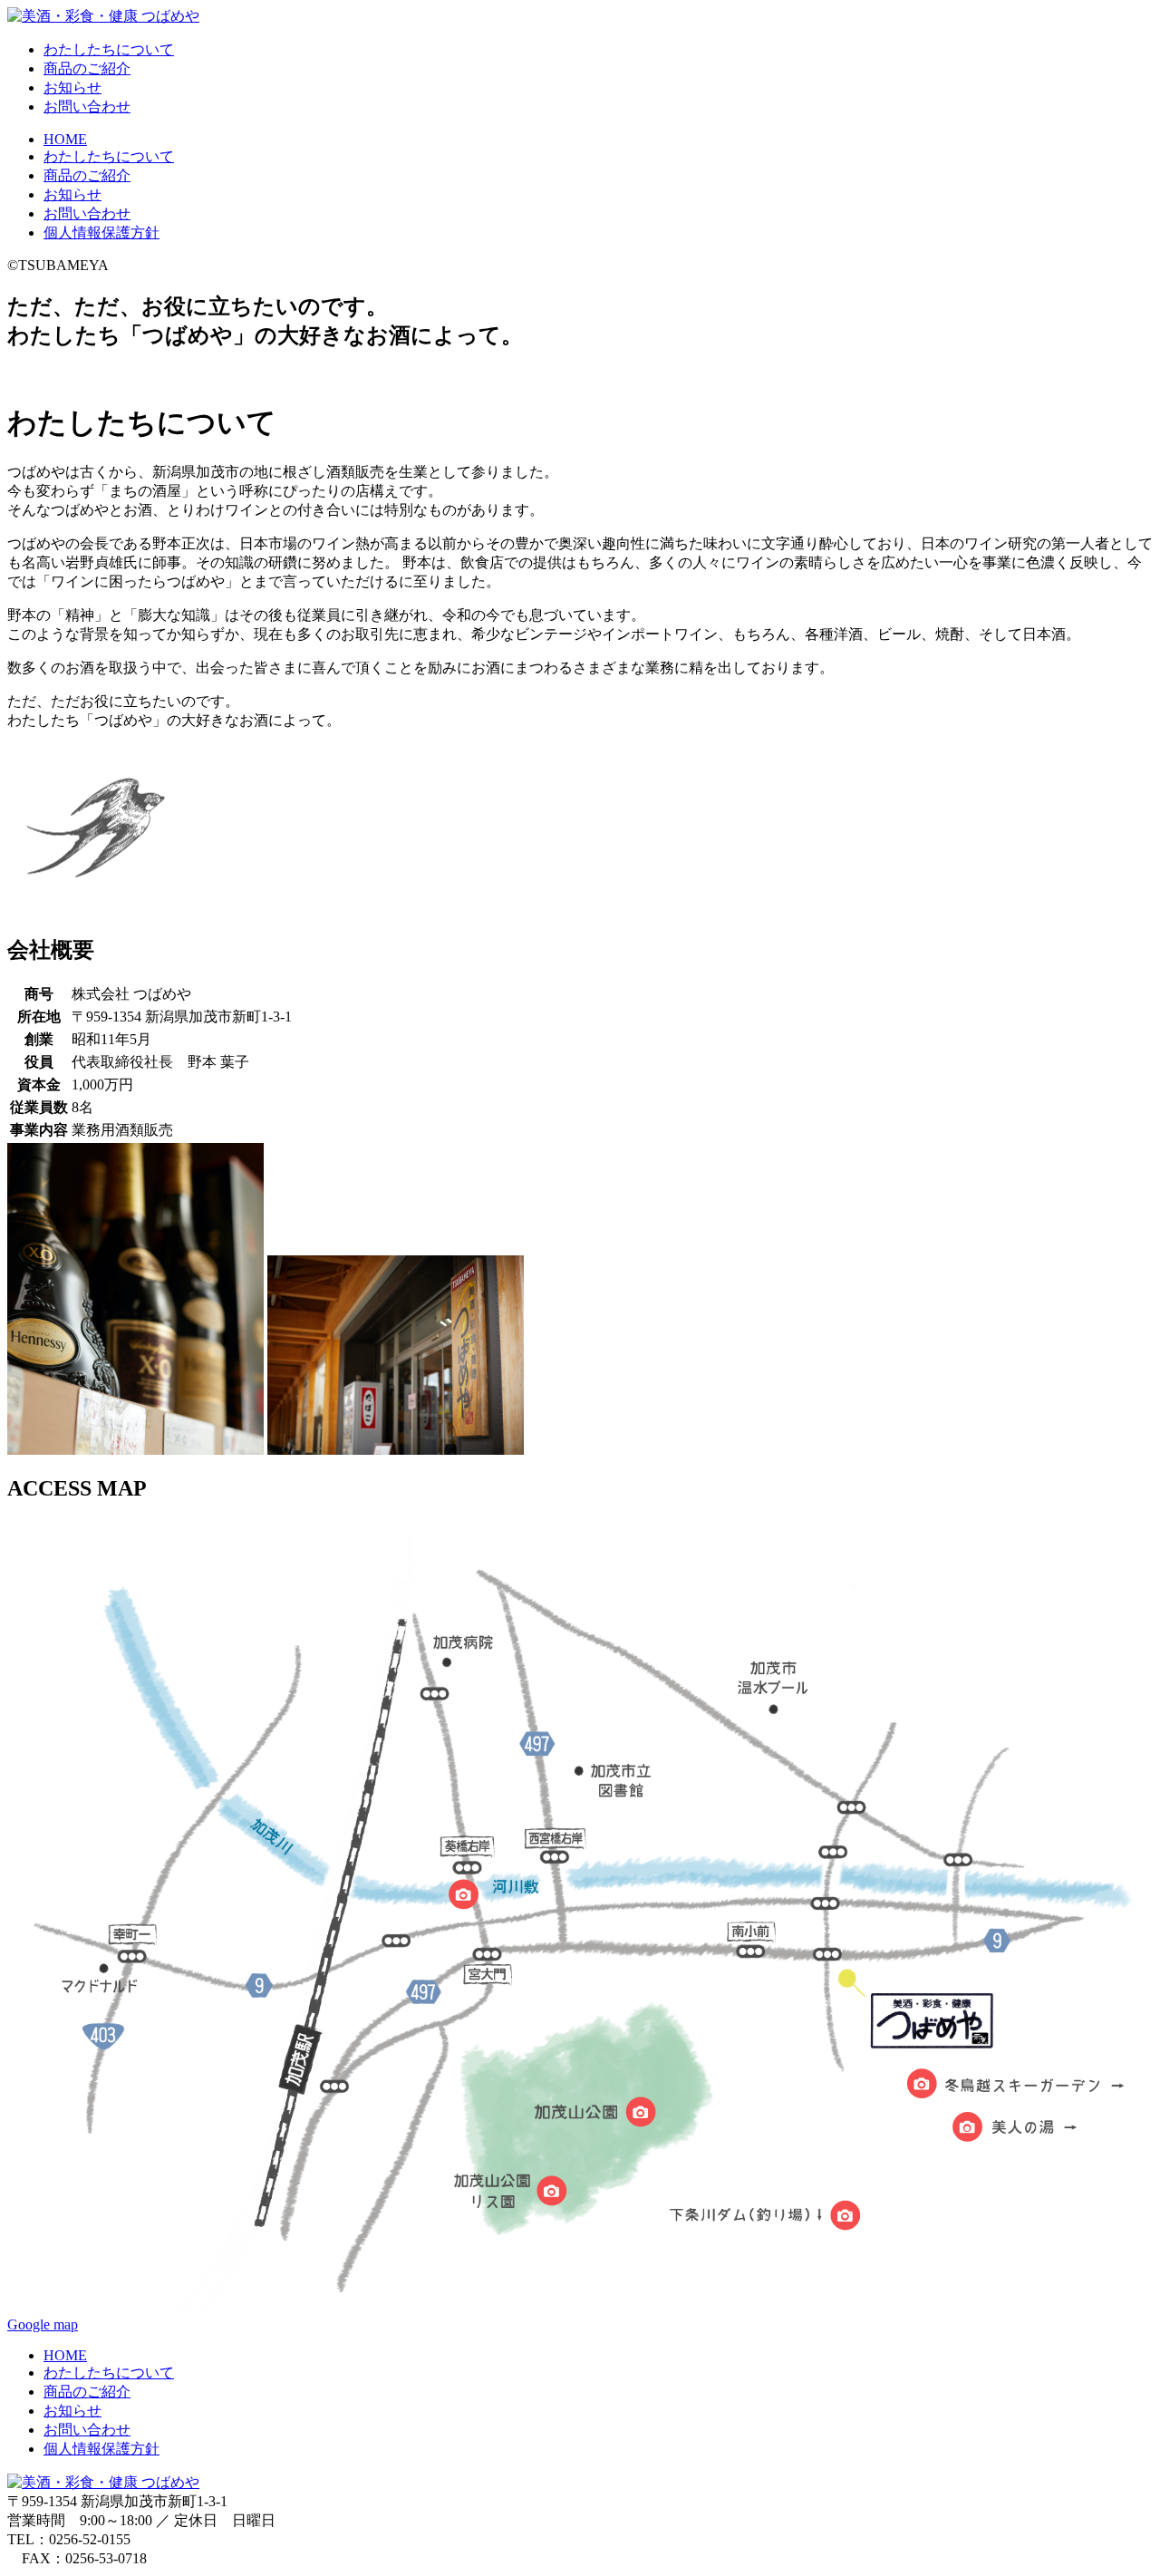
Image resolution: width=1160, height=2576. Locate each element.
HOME (65, 139)
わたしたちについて (109, 49)
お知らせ (72, 87)
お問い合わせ (87, 107)
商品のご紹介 (87, 68)
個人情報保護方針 (101, 232)
